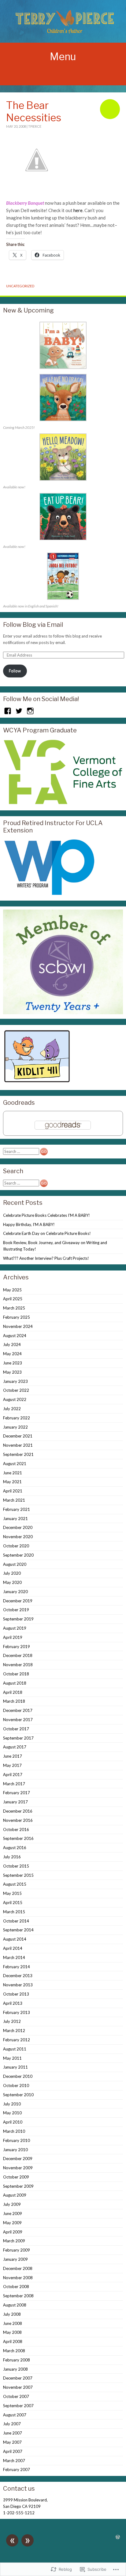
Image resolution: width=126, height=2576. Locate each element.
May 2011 (12, 2058)
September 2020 (18, 1555)
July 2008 (12, 2314)
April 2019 (13, 1637)
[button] (63, 346)
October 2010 (16, 2085)
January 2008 (15, 2369)
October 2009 (16, 2177)
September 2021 (18, 1454)
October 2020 (16, 1546)
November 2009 (18, 2168)
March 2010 (14, 2131)
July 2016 (12, 1857)
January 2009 (15, 2259)
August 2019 (15, 1628)
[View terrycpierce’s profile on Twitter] (19, 711)
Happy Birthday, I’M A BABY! (29, 1224)
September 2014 (18, 1930)
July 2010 (12, 2104)
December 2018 (18, 1655)
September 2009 (18, 2186)
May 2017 (12, 1765)
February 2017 (17, 1793)
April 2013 (13, 2003)
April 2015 (13, 1903)
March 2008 (14, 2351)
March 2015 (14, 1912)
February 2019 (17, 1647)
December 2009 (18, 2159)
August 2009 (15, 2195)
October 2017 (16, 1729)
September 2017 (18, 1738)
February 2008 (17, 2360)
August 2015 (15, 1884)
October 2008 (16, 2287)
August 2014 (15, 1939)
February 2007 (17, 2469)
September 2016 (18, 1838)
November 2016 (18, 1820)
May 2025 (12, 1290)
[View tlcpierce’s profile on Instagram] (30, 711)
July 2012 (12, 2021)
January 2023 (15, 1381)
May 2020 (12, 1582)
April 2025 (13, 1299)
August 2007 (15, 2415)
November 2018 (18, 1665)
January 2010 (15, 2150)
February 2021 (17, 1509)
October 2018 (16, 1674)
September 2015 (18, 1875)
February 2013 (17, 2012)
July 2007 (12, 2424)
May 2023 (12, 1372)
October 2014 (16, 1921)
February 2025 (17, 1317)
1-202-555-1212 (19, 2513)
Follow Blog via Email (33, 625)
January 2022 (15, 1427)
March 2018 (14, 1701)
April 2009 (13, 2232)
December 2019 (18, 1601)
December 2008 (18, 2268)
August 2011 (15, 2049)
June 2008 (13, 2323)
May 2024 (12, 1354)
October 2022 (16, 1390)
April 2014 (13, 1948)
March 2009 (14, 2241)
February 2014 (17, 1967)
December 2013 (18, 1976)
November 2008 (18, 2278)
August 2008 (15, 2305)
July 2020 (12, 1573)
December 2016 (18, 1811)
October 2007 (16, 2396)
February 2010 (17, 2140)
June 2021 (13, 1473)
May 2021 (12, 1482)
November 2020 (18, 1537)
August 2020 (15, 1564)
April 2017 (13, 1775)
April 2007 (13, 2451)
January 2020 (15, 1592)
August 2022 (15, 1399)
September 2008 (18, 2296)
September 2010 (18, 2095)
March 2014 (14, 1957)
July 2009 (12, 2204)
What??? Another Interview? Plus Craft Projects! (46, 1258)
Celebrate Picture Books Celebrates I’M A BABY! (46, 1215)
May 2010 (12, 2113)
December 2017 (18, 1710)
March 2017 (14, 1784)
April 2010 (13, 2122)
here (78, 210)
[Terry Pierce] (63, 21)
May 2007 (12, 2442)
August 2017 (15, 1747)
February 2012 (17, 2040)
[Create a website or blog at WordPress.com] (118, 2537)
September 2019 (18, 1619)
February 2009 (17, 2250)
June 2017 (13, 1756)
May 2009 (12, 2223)
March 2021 (14, 1500)
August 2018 (15, 1683)
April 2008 (13, 2341)
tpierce (35, 126)
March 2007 (14, 2461)
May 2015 (12, 1893)
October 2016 (16, 1829)
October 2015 (16, 1866)
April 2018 (13, 1692)
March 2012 (14, 2031)
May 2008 (12, 2332)
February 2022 (17, 1418)
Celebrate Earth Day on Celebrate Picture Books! (47, 1233)
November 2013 (18, 1985)
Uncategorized (20, 286)
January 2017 (15, 1802)
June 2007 (13, 2433)
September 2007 (18, 2406)
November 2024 (18, 1326)
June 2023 (13, 1363)
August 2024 (15, 1336)
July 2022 (12, 1409)
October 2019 (16, 1610)
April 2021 (13, 1491)
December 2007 (18, 2378)
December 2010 (18, 2076)
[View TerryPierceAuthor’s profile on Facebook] (8, 711)
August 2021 (15, 1464)
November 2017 (18, 1720)
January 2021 (15, 1519)
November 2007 (18, 2387)
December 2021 (18, 1436)
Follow (15, 671)
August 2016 (15, 1848)
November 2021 (18, 1445)
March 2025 (14, 1308)
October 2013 (16, 1994)
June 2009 (13, 2213)
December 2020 (18, 1527)
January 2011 (15, 2067)
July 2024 (12, 1344)
